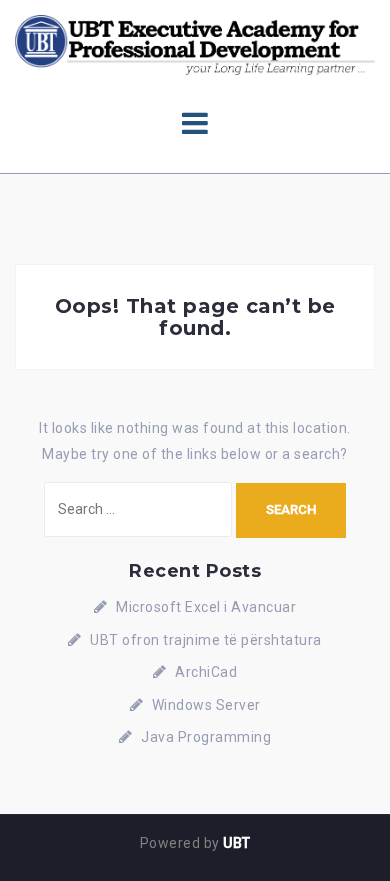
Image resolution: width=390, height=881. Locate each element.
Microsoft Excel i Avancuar (206, 607)
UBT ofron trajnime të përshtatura (206, 640)
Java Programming (206, 737)
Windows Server (206, 705)
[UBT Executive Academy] (195, 44)
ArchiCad (206, 672)
